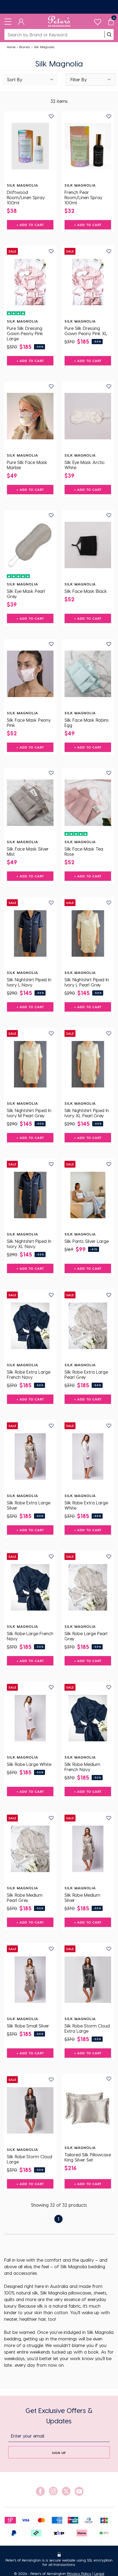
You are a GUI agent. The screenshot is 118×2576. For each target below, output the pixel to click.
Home (11, 47)
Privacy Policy (79, 2573)
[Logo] (59, 21)
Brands (25, 47)
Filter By (79, 79)
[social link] (40, 2491)
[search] (109, 34)
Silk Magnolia (44, 47)
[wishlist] (98, 21)
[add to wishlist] (51, 116)
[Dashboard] (21, 21)
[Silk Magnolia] (30, 146)
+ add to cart (30, 225)
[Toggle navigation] (8, 21)
